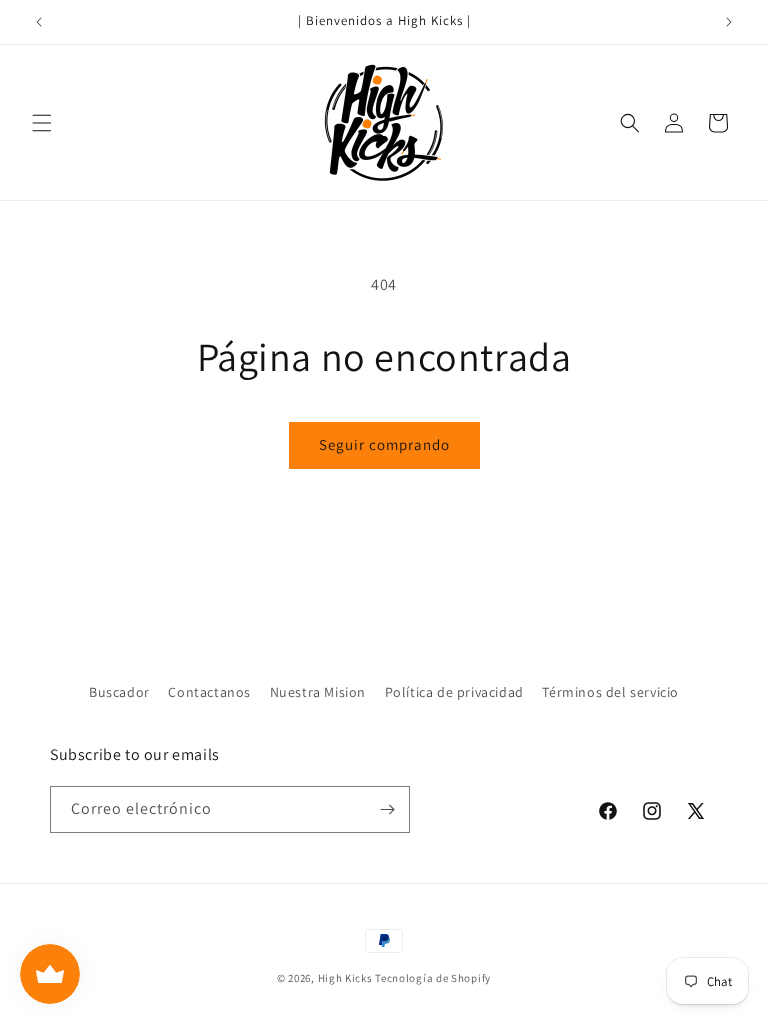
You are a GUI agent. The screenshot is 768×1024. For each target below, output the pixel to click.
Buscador (119, 692)
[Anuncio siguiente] (729, 22)
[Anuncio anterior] (39, 22)
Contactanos (209, 692)
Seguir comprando (384, 444)
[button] (42, 123)
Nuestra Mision (318, 692)
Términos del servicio (610, 692)
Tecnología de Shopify (433, 978)
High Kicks (345, 978)
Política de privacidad (454, 692)
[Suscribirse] (387, 809)
